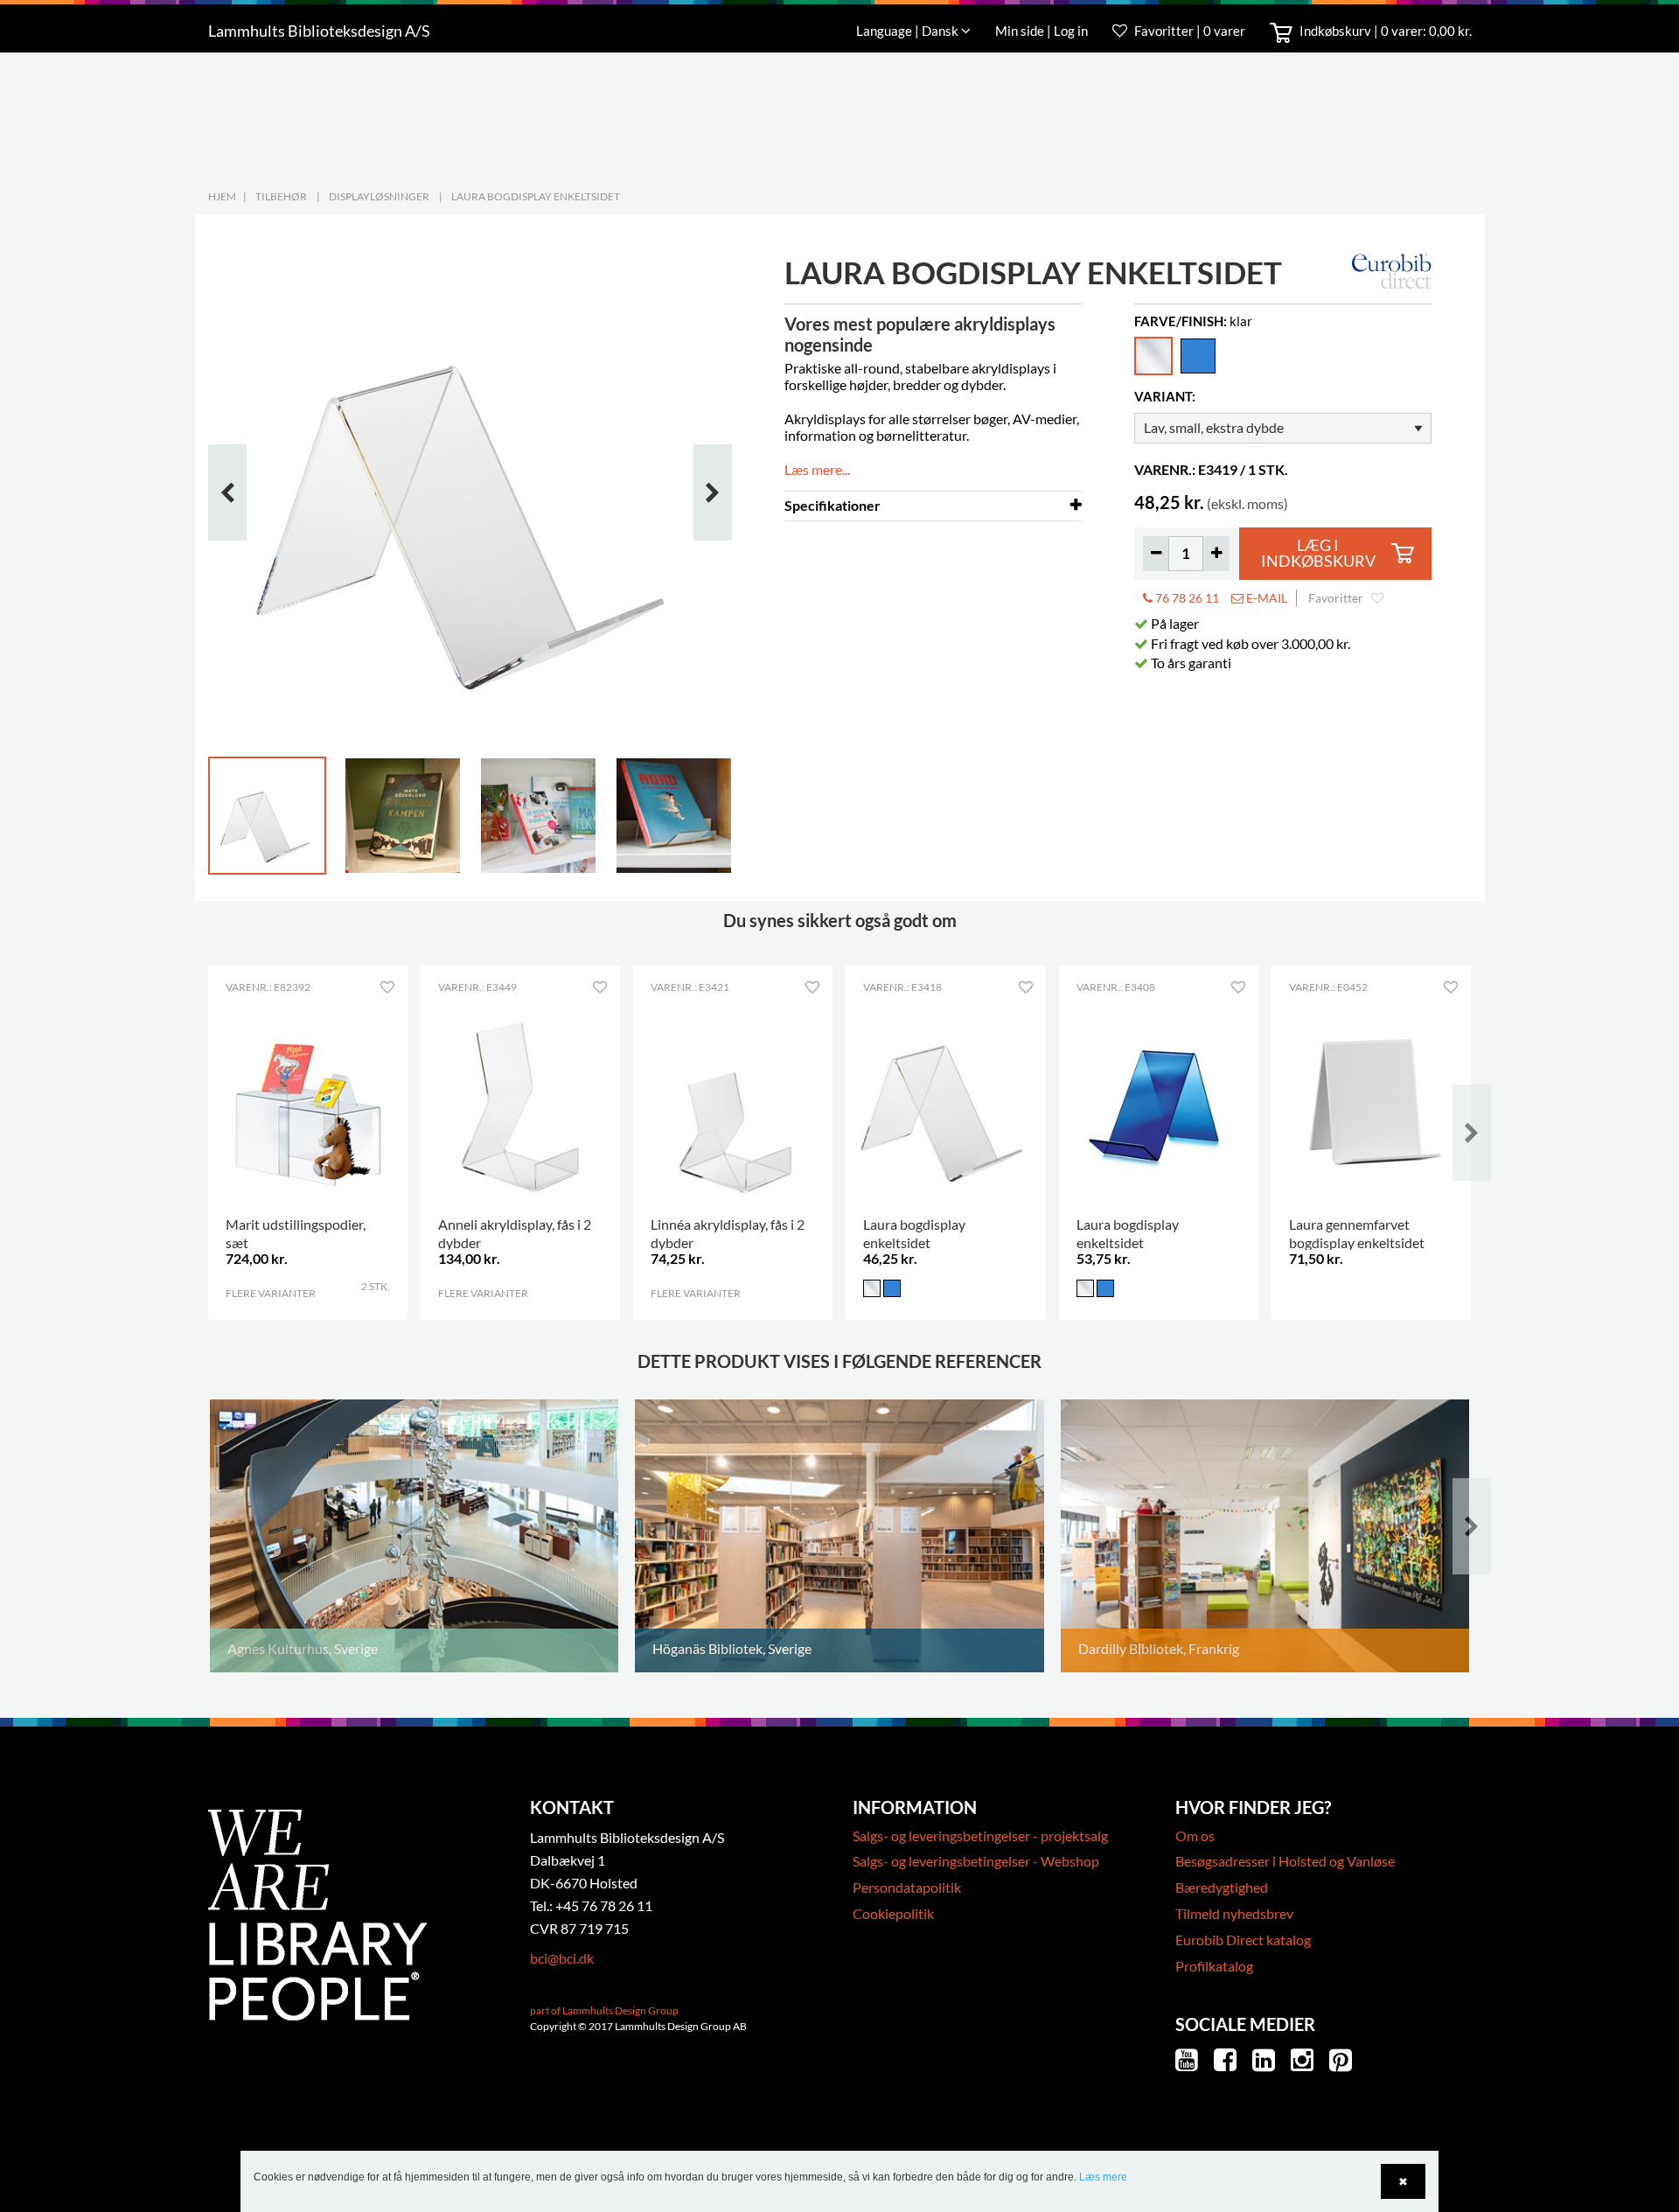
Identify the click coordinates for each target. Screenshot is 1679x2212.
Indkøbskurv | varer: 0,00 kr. (1384, 31)
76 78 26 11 (1186, 598)
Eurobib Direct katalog (1243, 1940)
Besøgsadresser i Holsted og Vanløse (1285, 1861)
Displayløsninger (379, 196)
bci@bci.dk (562, 1958)
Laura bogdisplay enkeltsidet (536, 196)
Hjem (222, 196)
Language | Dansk (909, 31)
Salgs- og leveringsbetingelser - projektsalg (980, 1835)
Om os (1195, 1835)
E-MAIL (1265, 598)
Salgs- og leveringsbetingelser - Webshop (976, 1861)
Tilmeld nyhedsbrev (1234, 1913)
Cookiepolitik (893, 1913)
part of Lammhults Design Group (604, 2010)
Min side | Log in (1043, 31)
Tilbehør (281, 196)
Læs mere (1103, 2177)
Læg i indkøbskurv (1318, 553)
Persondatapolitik (907, 1887)
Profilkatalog (1214, 1966)
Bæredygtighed (1222, 1887)
